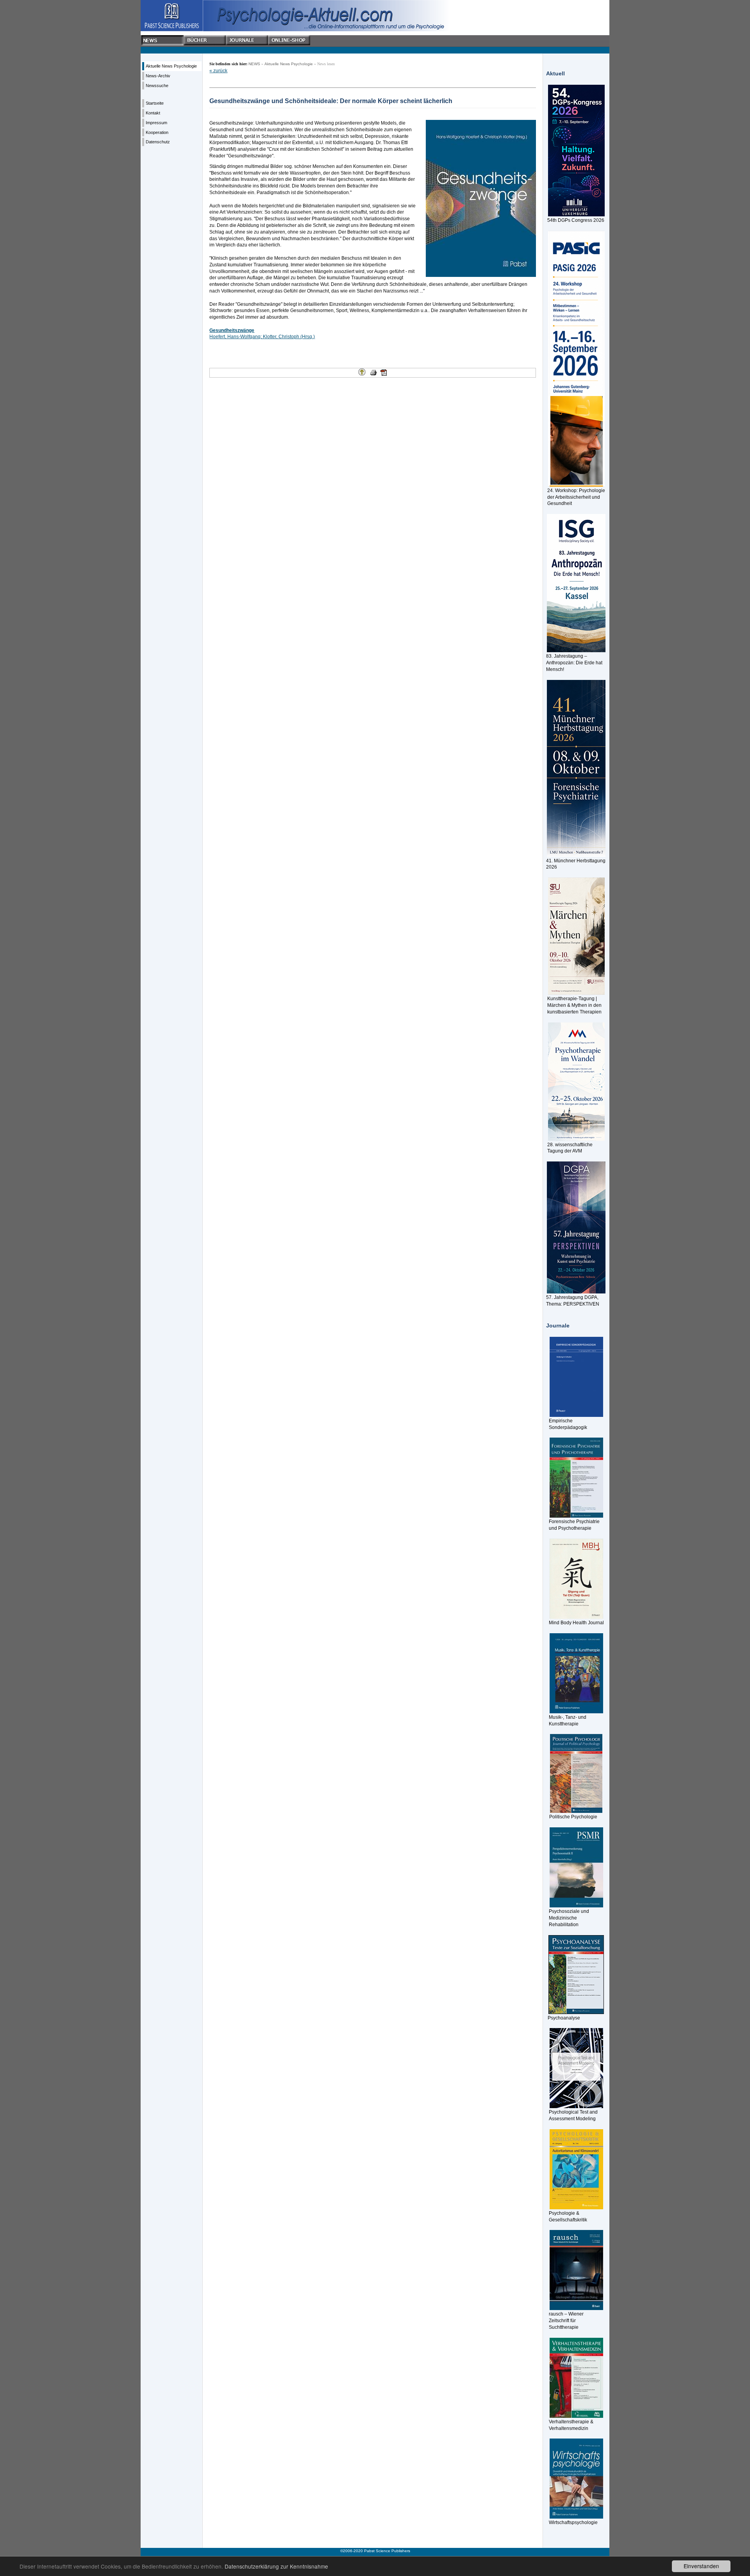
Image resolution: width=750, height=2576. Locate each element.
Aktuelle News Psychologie (171, 66)
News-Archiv (158, 76)
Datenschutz (158, 142)
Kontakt (153, 113)
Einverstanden (701, 2566)
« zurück (218, 71)
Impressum (156, 123)
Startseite (155, 103)
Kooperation (157, 132)
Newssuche (157, 86)
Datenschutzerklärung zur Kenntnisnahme (276, 2566)
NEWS (254, 64)
